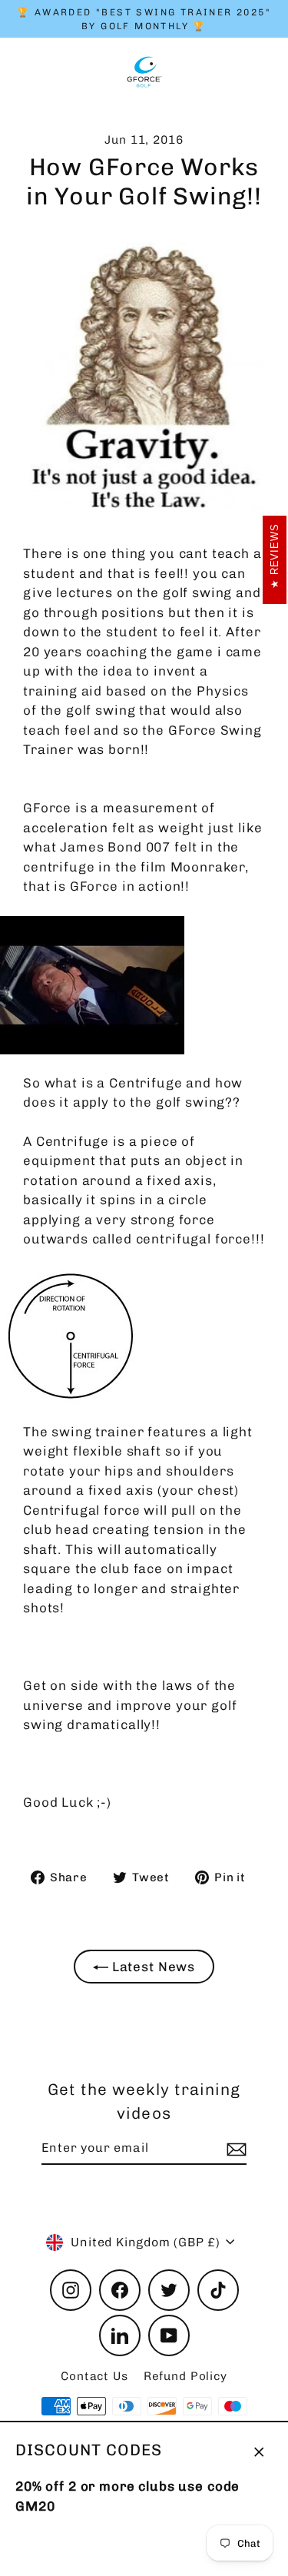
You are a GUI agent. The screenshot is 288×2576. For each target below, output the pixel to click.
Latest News (152, 1967)
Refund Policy (185, 2376)
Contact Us (94, 2376)
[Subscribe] (234, 2149)
